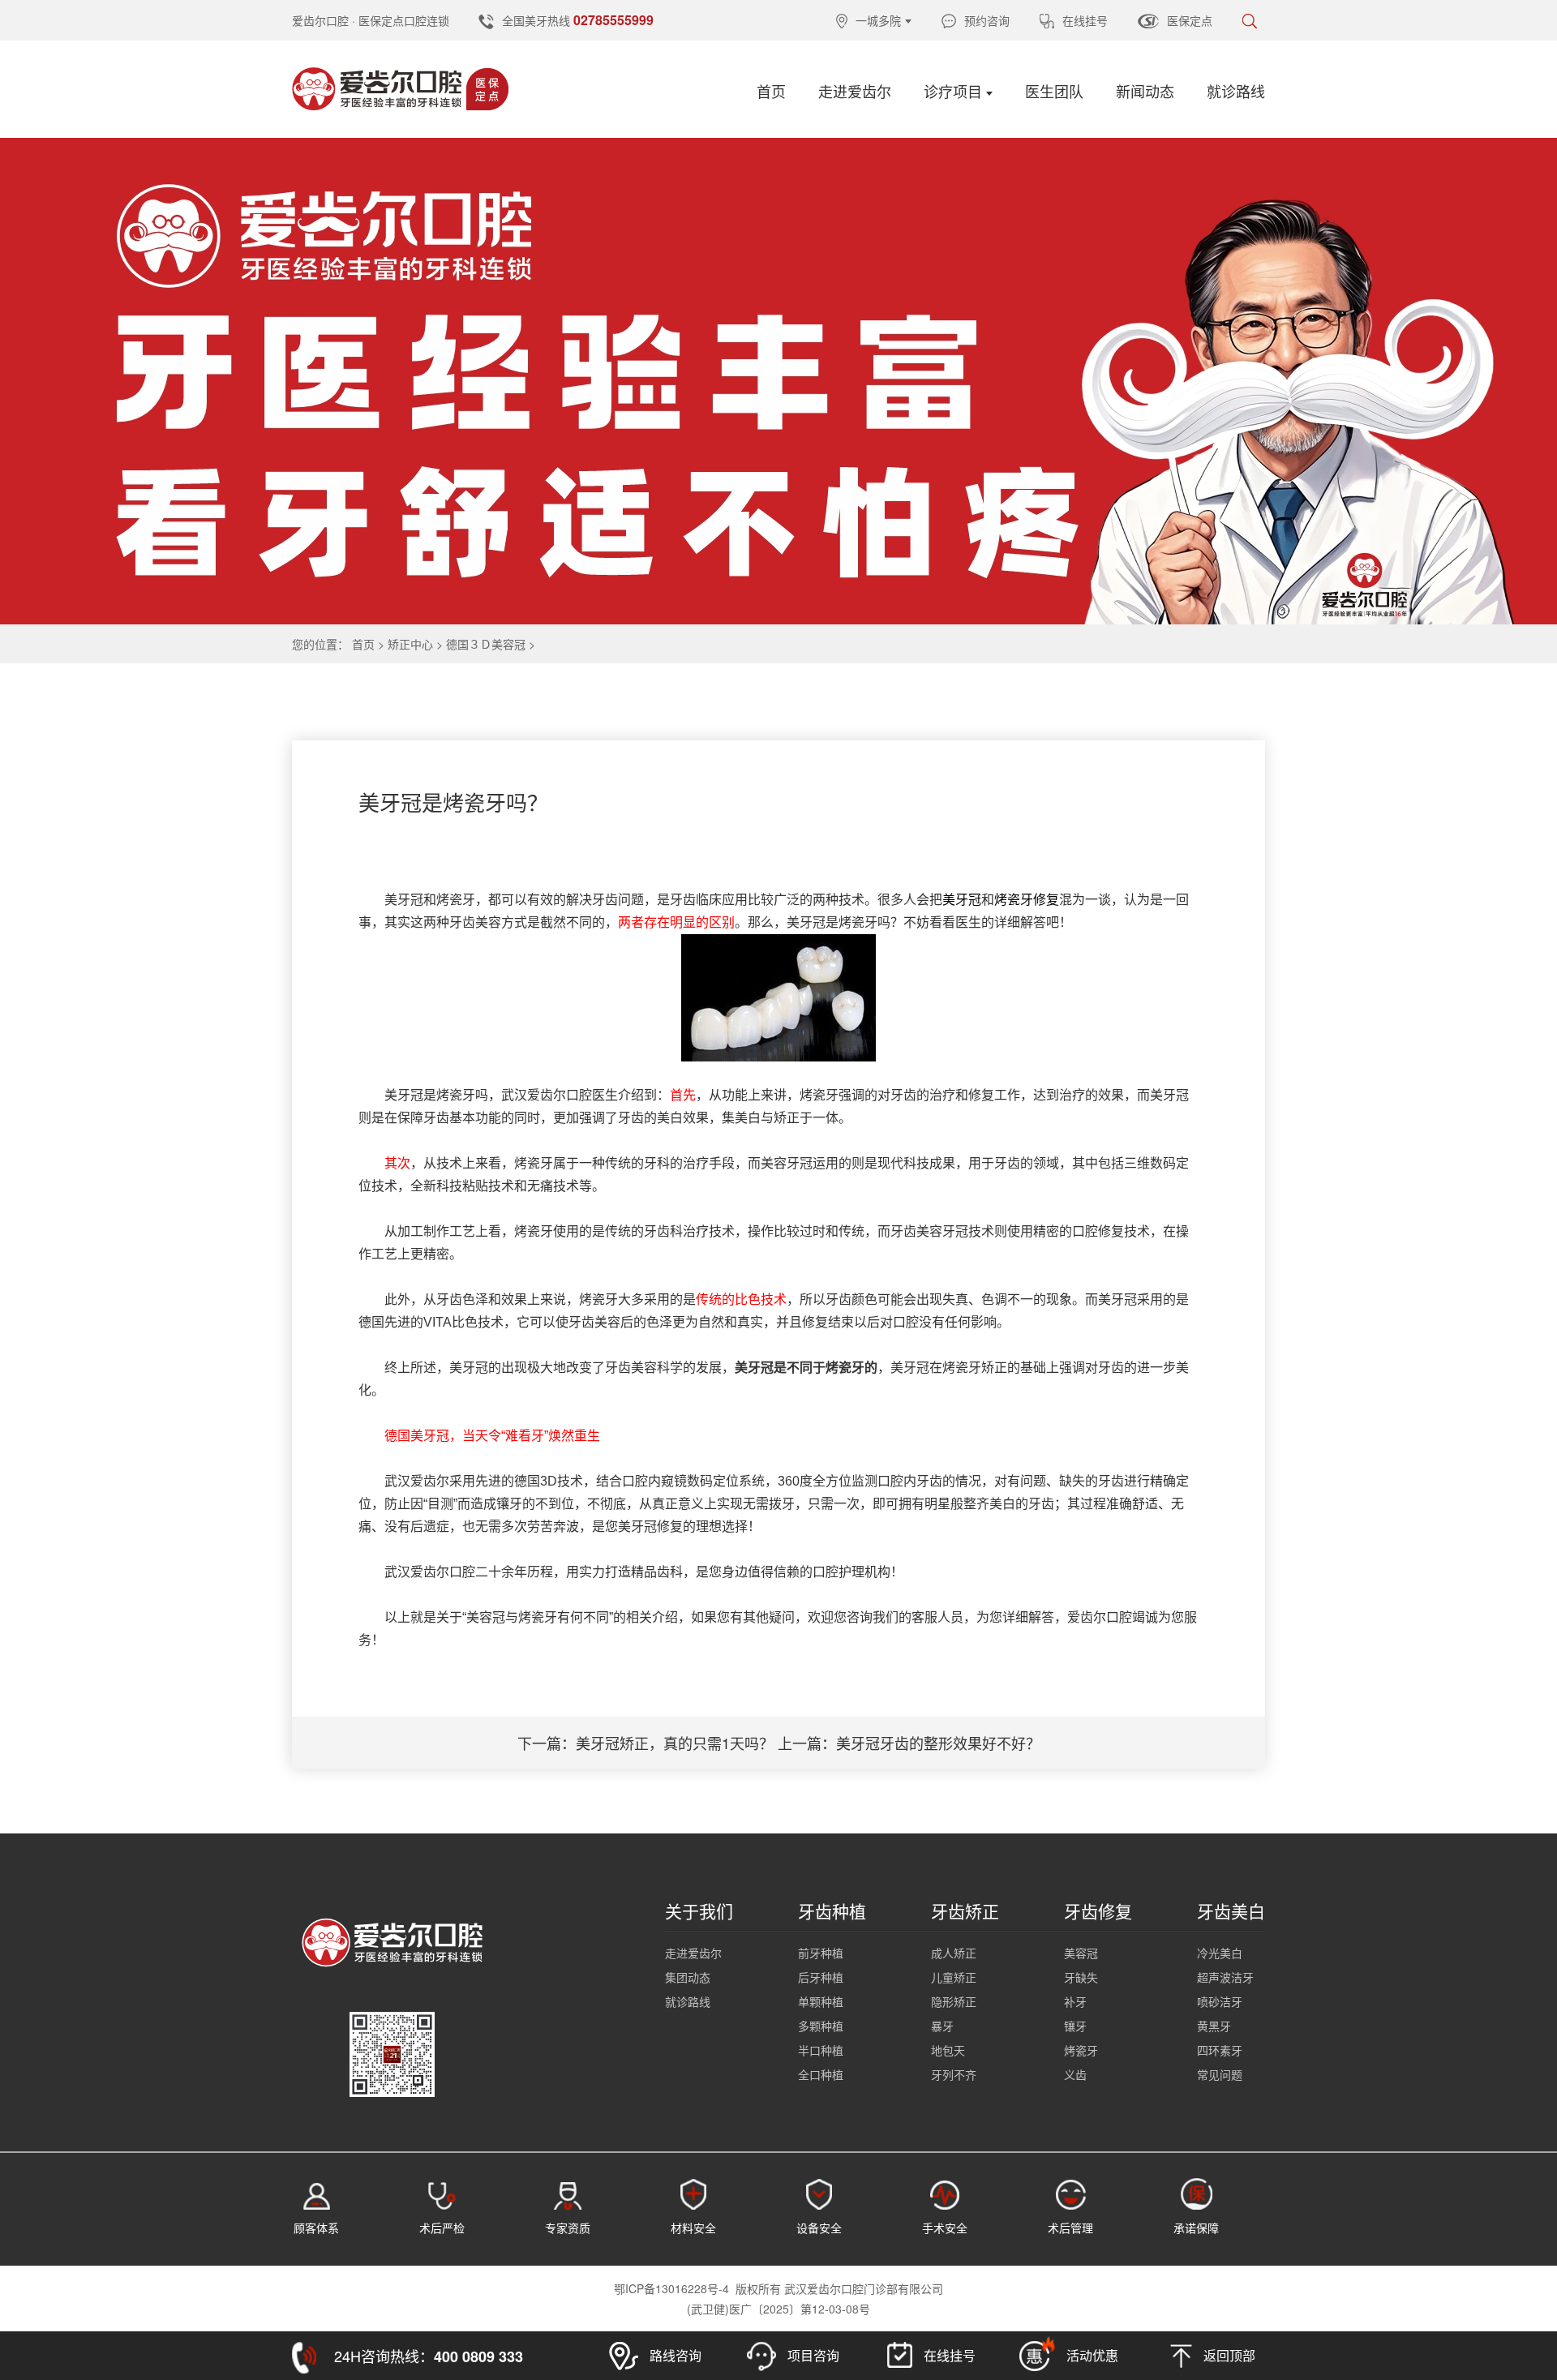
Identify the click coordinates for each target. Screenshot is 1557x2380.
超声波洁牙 (1225, 1977)
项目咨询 (812, 2355)
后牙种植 (821, 1977)
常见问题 (1220, 2074)
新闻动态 (1145, 91)
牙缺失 (1081, 1977)
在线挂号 (1085, 20)
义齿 (1075, 2074)
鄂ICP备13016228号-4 (671, 2288)
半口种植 (821, 2050)
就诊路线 (1236, 91)
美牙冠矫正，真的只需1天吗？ (675, 1743)
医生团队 (1054, 91)
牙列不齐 (954, 2074)
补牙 (1075, 2001)
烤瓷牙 (1081, 2050)
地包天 (948, 2050)
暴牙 (942, 2026)
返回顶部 (1228, 2355)
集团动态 (688, 1977)
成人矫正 (954, 1953)
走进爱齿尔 (855, 91)
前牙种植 (821, 1953)
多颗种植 (821, 2026)
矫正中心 (410, 644)
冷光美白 (1220, 1953)
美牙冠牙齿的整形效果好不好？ (938, 1743)
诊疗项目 (953, 91)
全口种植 (821, 2074)
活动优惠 (1091, 2355)
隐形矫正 (954, 2001)
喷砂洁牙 (1220, 2001)
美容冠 (1081, 1953)
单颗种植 (821, 2001)
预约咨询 (987, 20)
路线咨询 (674, 2355)
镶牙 (1075, 2026)
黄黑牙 (1214, 2026)
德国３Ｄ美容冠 (486, 644)
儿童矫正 (954, 1977)
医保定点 (1190, 20)
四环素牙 (1220, 2050)
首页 (771, 91)
